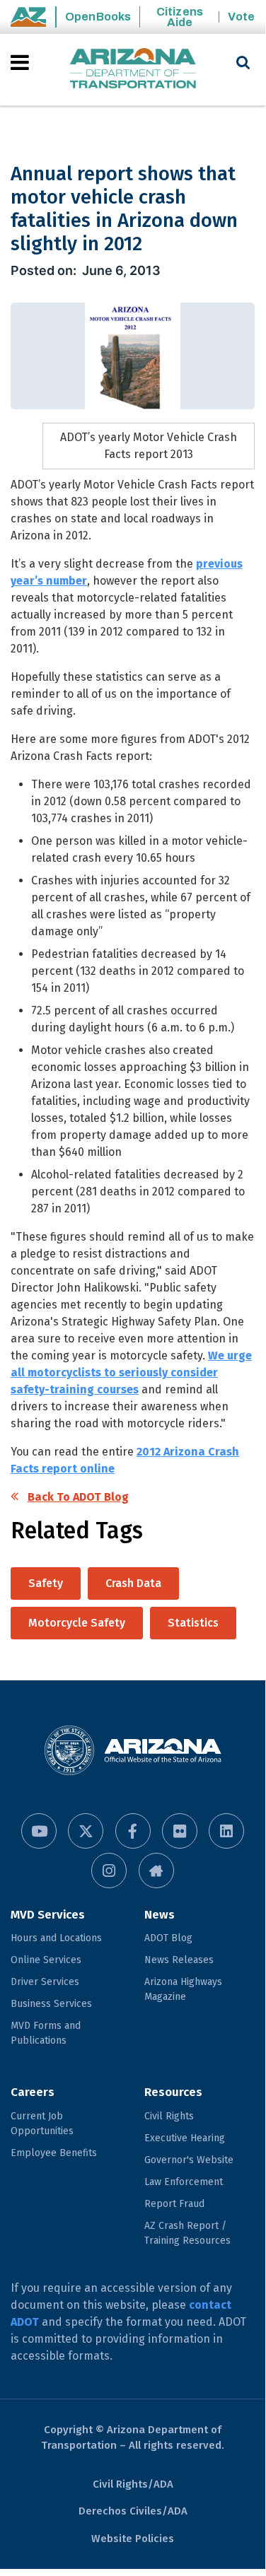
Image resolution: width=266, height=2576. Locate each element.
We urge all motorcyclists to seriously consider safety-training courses (131, 1372)
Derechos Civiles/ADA (133, 2511)
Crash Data (133, 1583)
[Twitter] (86, 1831)
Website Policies (133, 2539)
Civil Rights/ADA (133, 2484)
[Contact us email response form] (156, 1870)
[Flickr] (180, 1831)
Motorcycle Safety (77, 1623)
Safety (46, 1583)
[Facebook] (133, 1831)
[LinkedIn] (226, 1831)
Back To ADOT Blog (78, 1497)
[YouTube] (39, 1831)
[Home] (133, 70)
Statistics (193, 1623)
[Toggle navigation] (21, 62)
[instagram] (109, 1870)
